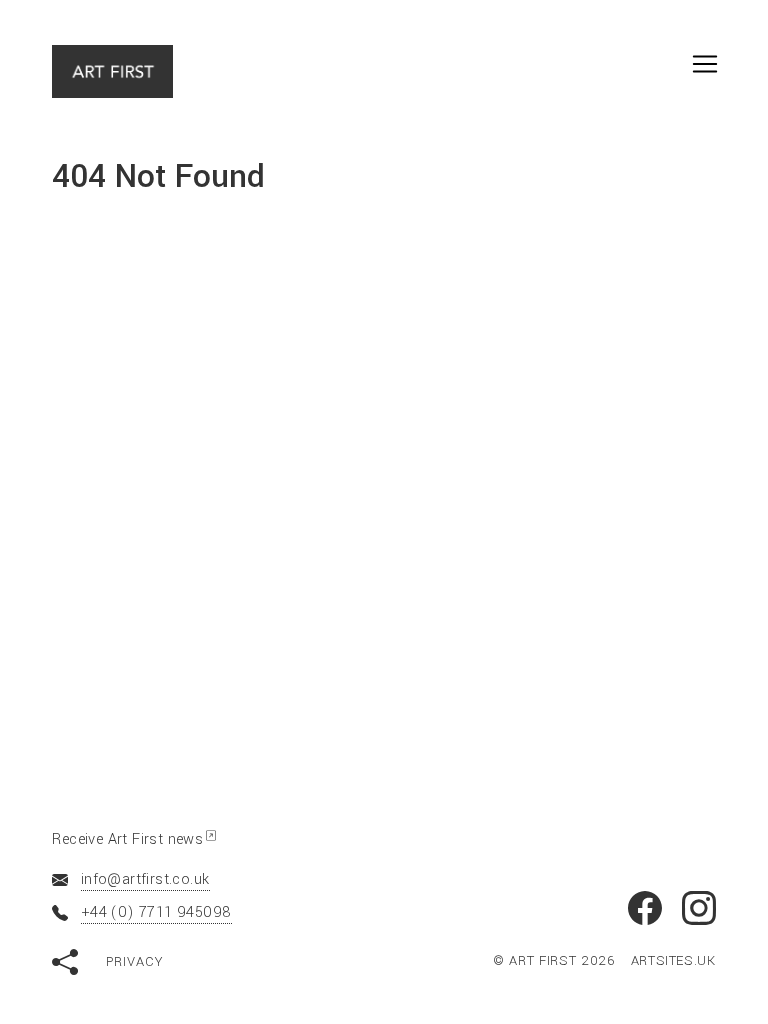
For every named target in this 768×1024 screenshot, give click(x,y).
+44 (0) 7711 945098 (156, 912)
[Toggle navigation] (705, 64)
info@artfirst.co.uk (145, 879)
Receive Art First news (127, 839)
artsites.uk (673, 960)
